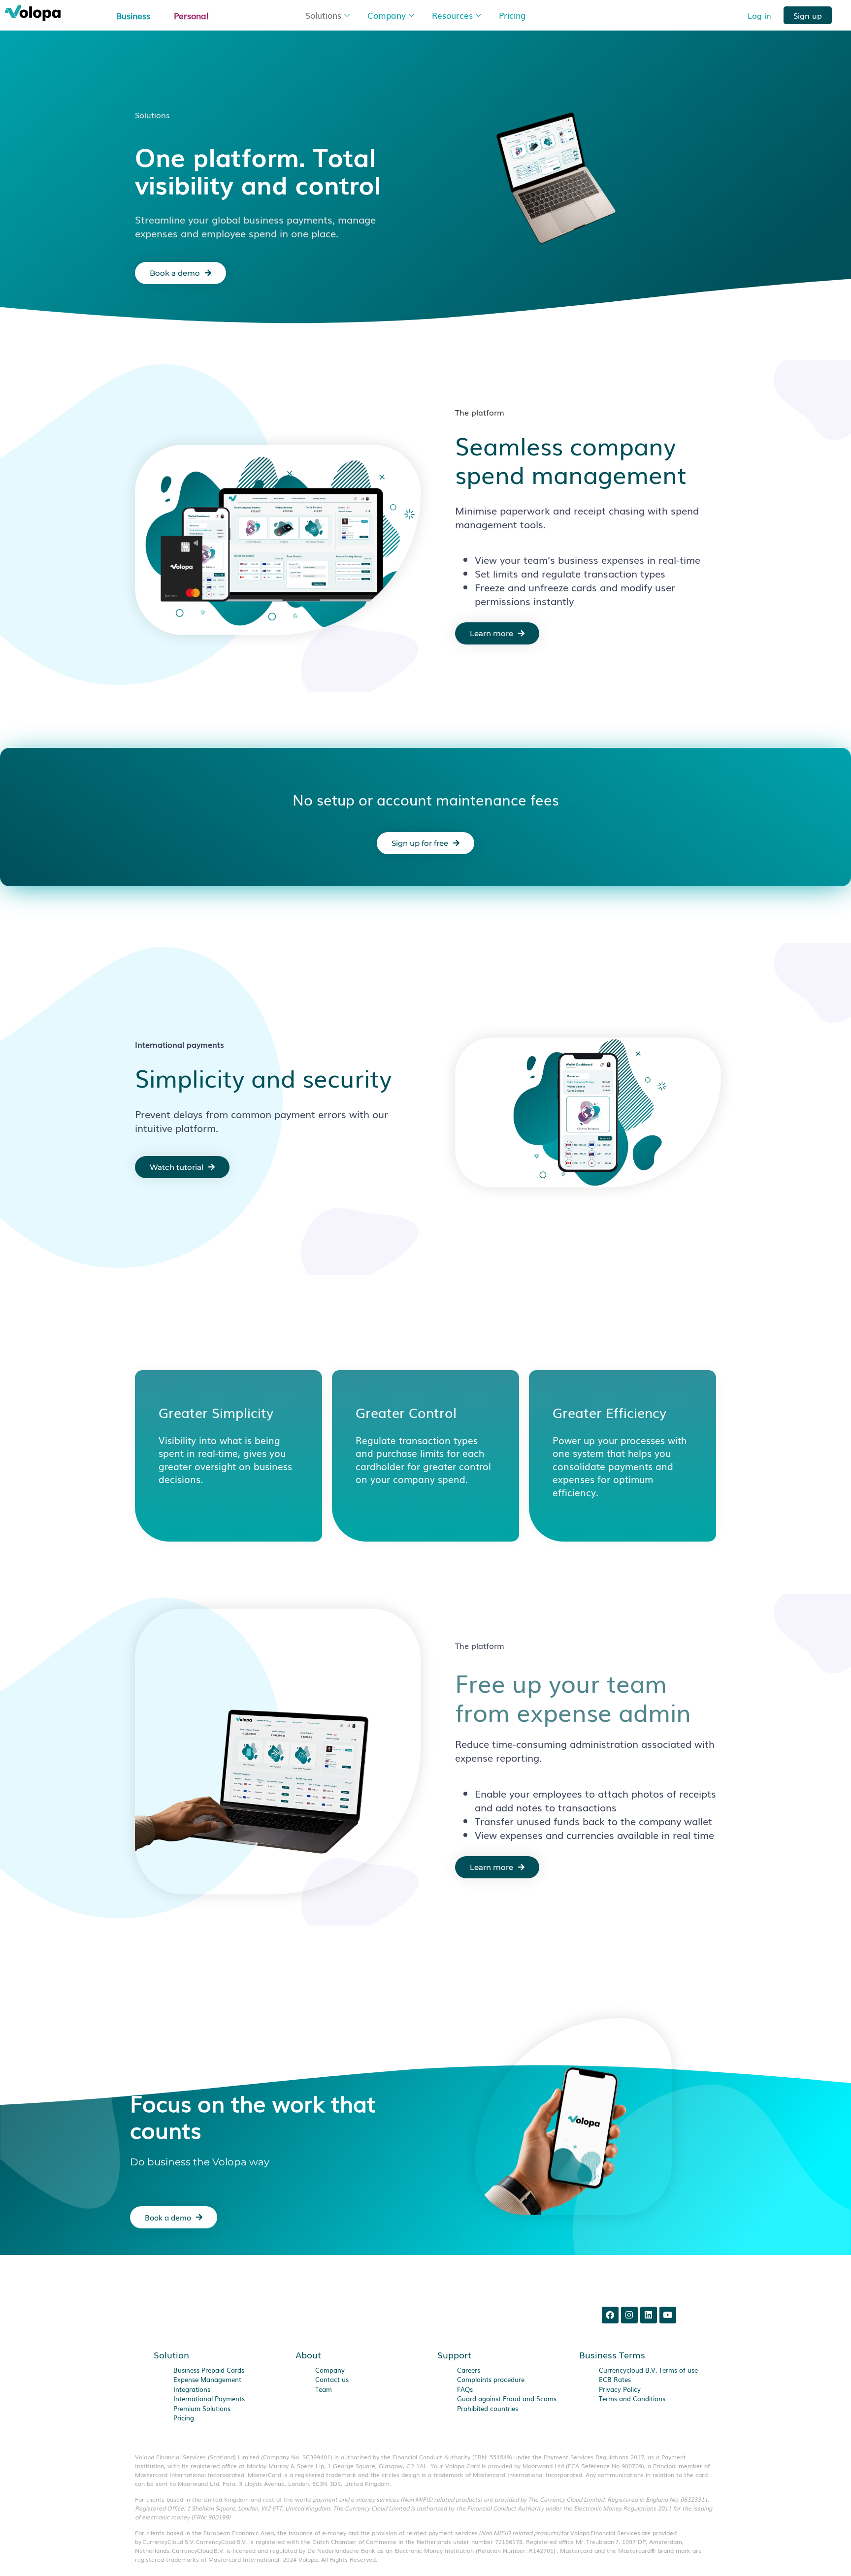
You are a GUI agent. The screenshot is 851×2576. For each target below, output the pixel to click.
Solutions (323, 15)
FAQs (465, 2389)
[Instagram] (629, 2315)
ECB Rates (615, 2379)
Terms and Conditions (632, 2399)
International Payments (209, 2399)
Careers (469, 2369)
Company (387, 15)
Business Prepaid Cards (209, 2369)
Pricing (512, 15)
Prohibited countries (488, 2408)
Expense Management (207, 2379)
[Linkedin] (649, 2315)
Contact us (332, 2379)
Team (324, 2389)
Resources (452, 15)
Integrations (192, 2389)
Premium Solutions (202, 2408)
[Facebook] (610, 2315)
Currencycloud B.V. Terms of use (648, 2369)
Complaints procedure (491, 2379)
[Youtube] (668, 2315)
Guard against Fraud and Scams (507, 2399)
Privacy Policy (620, 2389)
